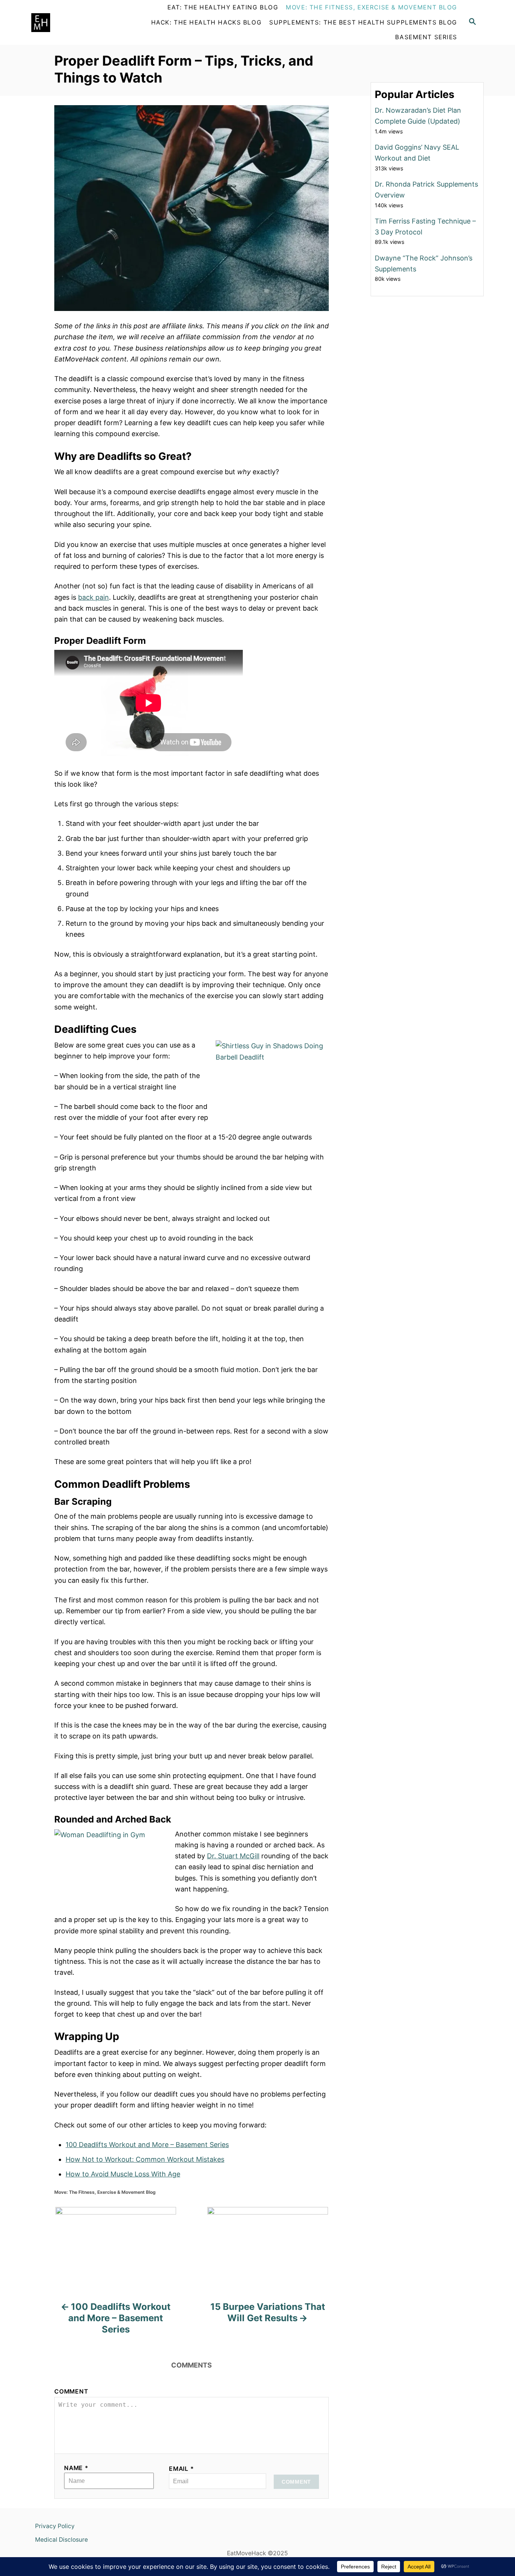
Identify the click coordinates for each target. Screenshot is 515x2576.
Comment (71, 2391)
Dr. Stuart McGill (233, 1856)
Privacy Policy (55, 2526)
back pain (93, 597)
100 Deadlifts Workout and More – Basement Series (147, 2145)
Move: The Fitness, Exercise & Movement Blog (105, 2192)
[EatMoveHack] (75, 23)
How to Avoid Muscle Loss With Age (123, 2174)
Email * (182, 2469)
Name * (76, 2468)
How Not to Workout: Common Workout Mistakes (145, 2159)
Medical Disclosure (61, 2540)
